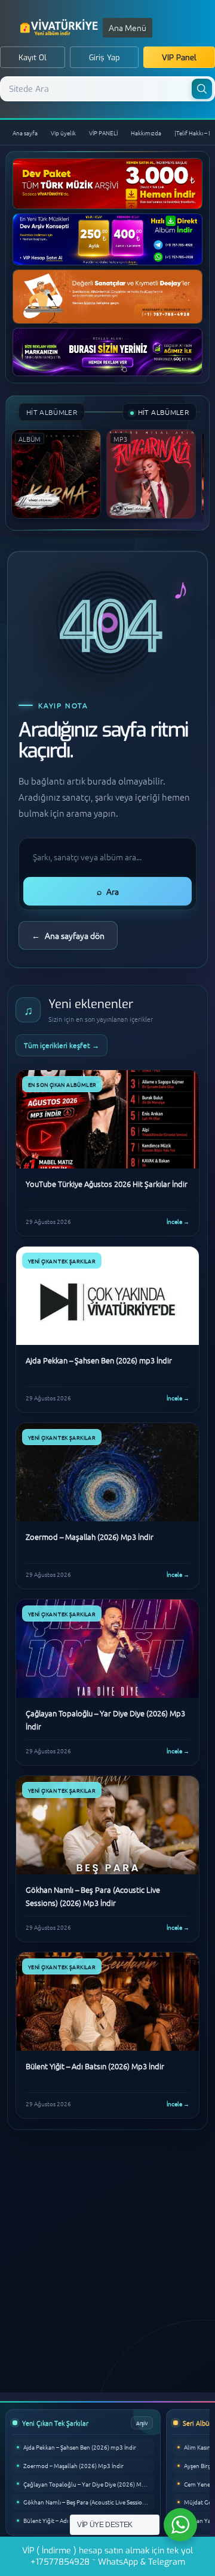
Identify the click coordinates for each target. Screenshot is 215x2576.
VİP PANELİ (103, 133)
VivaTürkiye (60, 27)
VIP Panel (179, 58)
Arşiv (142, 2422)
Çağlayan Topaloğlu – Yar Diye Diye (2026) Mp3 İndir (89, 2484)
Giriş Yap (105, 58)
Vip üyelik (63, 133)
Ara (108, 891)
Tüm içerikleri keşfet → (62, 1045)
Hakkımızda (146, 133)
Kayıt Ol (33, 58)
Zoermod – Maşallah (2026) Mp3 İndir (73, 2465)
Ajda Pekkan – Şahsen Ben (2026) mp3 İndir (80, 2447)
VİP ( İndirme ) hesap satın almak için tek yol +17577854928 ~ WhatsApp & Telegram (107, 2556)
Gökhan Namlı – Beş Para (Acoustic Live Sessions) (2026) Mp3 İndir (89, 2502)
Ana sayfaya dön (68, 935)
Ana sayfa (25, 133)
